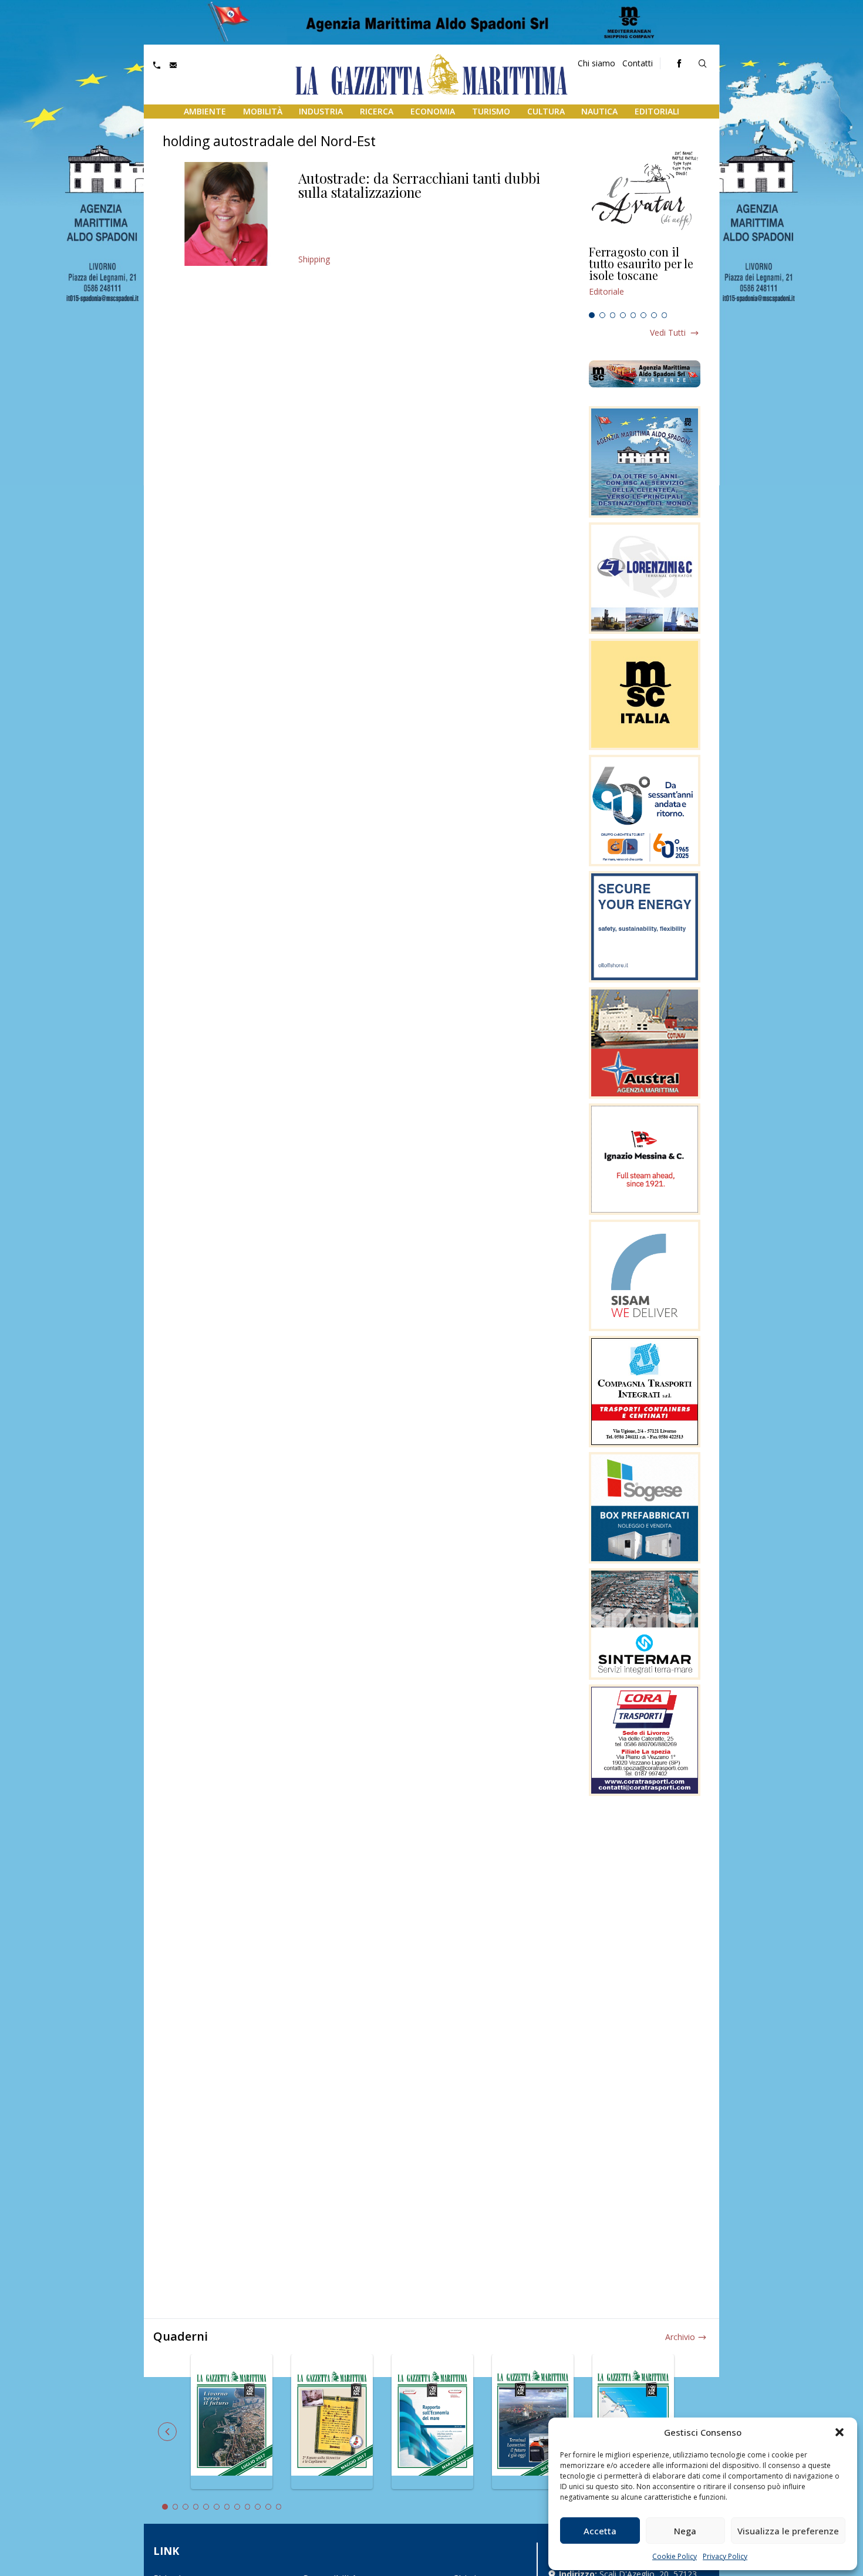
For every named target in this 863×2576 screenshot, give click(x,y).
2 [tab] (602, 315)
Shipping (314, 259)
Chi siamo (596, 63)
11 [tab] (268, 2507)
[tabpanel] (645, 276)
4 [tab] (623, 315)
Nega (685, 2531)
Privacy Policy (725, 2556)
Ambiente (205, 111)
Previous (167, 2432)
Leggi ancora (645, 276)
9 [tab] (248, 2507)
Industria (321, 111)
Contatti (638, 63)
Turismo (491, 111)
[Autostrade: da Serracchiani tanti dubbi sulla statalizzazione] (226, 214)
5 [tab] (633, 315)
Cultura (546, 111)
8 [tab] (665, 315)
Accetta (600, 2531)
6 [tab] (643, 315)
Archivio (680, 2337)
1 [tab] (592, 315)
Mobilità (263, 111)
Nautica (599, 111)
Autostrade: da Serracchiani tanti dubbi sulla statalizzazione (419, 185)
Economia (433, 111)
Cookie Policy (675, 2556)
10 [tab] (258, 2507)
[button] (840, 2432)
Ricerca (377, 111)
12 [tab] (279, 2507)
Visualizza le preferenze (788, 2531)
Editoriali (657, 111)
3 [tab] (613, 315)
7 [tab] (654, 315)
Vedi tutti (668, 332)
